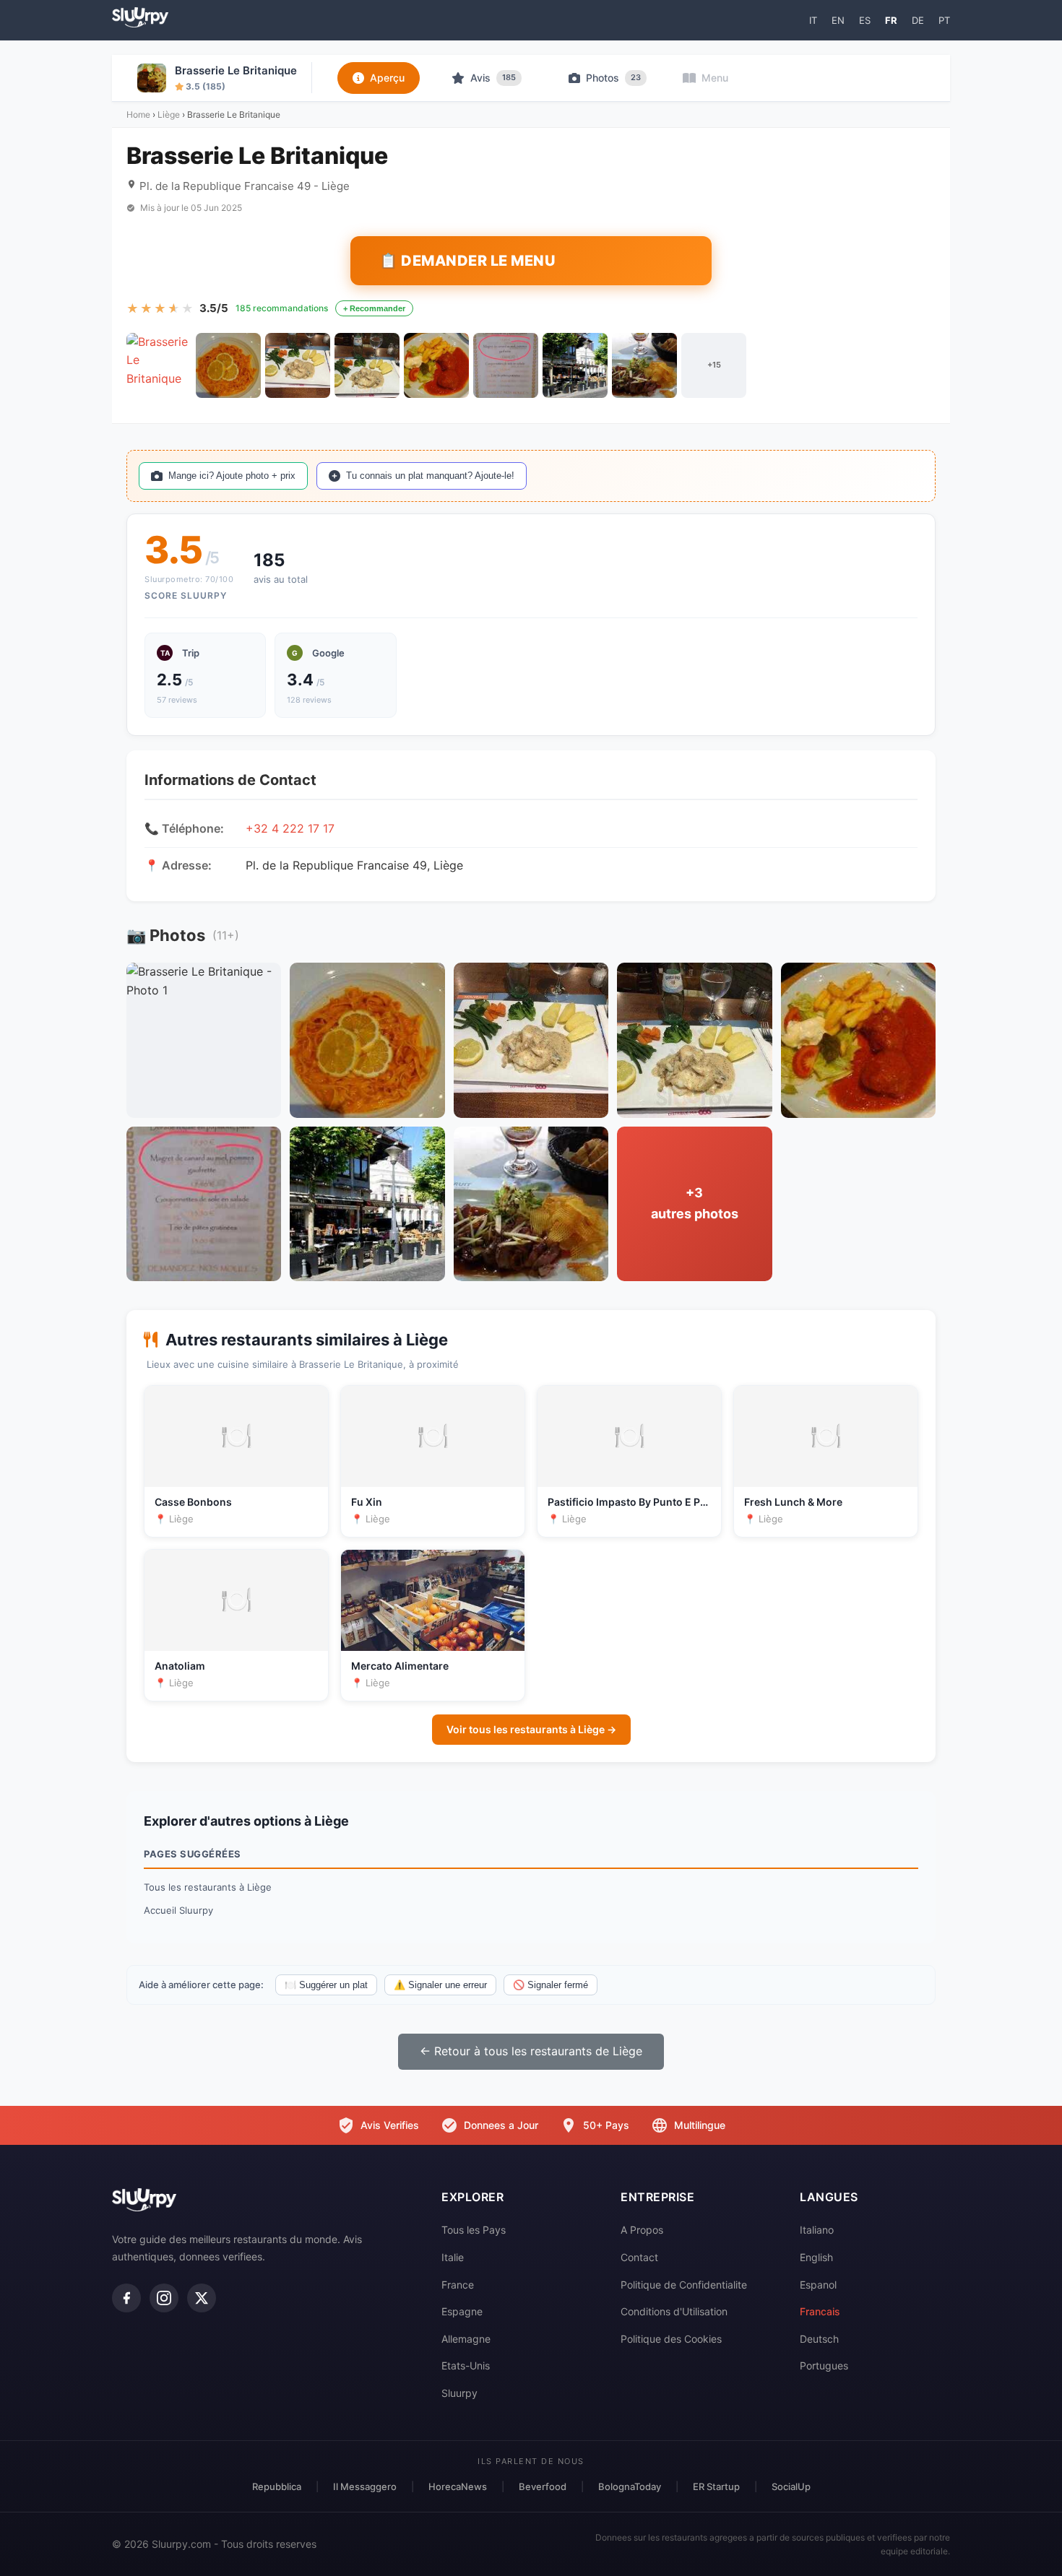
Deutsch (819, 2339)
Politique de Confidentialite (684, 2285)
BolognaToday (630, 2486)
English (816, 2257)
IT (813, 20)
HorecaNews (458, 2486)
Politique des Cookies (671, 2339)
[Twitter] (202, 2298)
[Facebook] (126, 2298)
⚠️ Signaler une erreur (440, 1985)
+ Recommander (374, 308)
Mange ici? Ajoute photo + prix (232, 476)
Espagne (462, 2311)
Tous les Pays (474, 2230)
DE (918, 20)
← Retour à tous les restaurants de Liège (531, 2051)
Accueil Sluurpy (178, 1910)
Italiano (817, 2230)
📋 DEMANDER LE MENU (467, 261)
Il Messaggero (365, 2486)
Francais (820, 2311)
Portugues (824, 2365)
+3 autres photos (695, 1203)
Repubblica (277, 2486)
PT (944, 20)
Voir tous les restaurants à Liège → (531, 1729)
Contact (639, 2257)
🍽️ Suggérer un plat (326, 1985)
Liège (169, 114)
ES (865, 20)
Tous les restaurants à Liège (208, 1887)
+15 (714, 365)
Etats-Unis (466, 2365)
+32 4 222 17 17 (290, 828)
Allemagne (466, 2339)
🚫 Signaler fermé (551, 1985)
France (458, 2285)
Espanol (818, 2285)
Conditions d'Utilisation (674, 2311)
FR (891, 20)
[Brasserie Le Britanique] (159, 365)
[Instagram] (164, 2298)
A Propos (642, 2230)
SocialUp (791, 2486)
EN (838, 20)
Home (138, 114)
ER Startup (716, 2486)
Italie (453, 2257)
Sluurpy (459, 2393)
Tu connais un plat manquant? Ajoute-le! (430, 476)
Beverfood (543, 2486)
